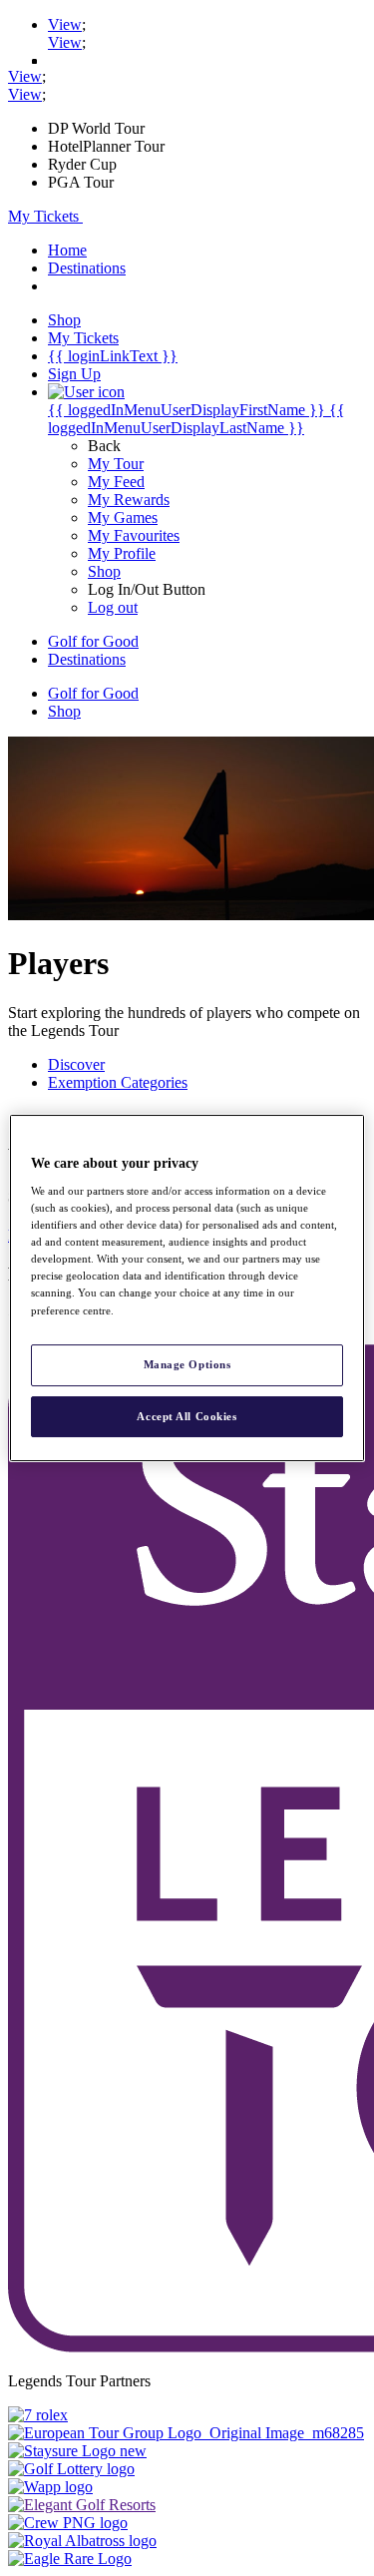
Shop (104, 571)
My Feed (116, 482)
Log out (113, 607)
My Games (123, 517)
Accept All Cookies (187, 1416)
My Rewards (129, 500)
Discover (76, 1064)
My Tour (116, 464)
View (65, 24)
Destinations (87, 268)
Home (67, 250)
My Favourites (134, 535)
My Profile (122, 553)
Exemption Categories (118, 1082)
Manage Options (187, 1364)
